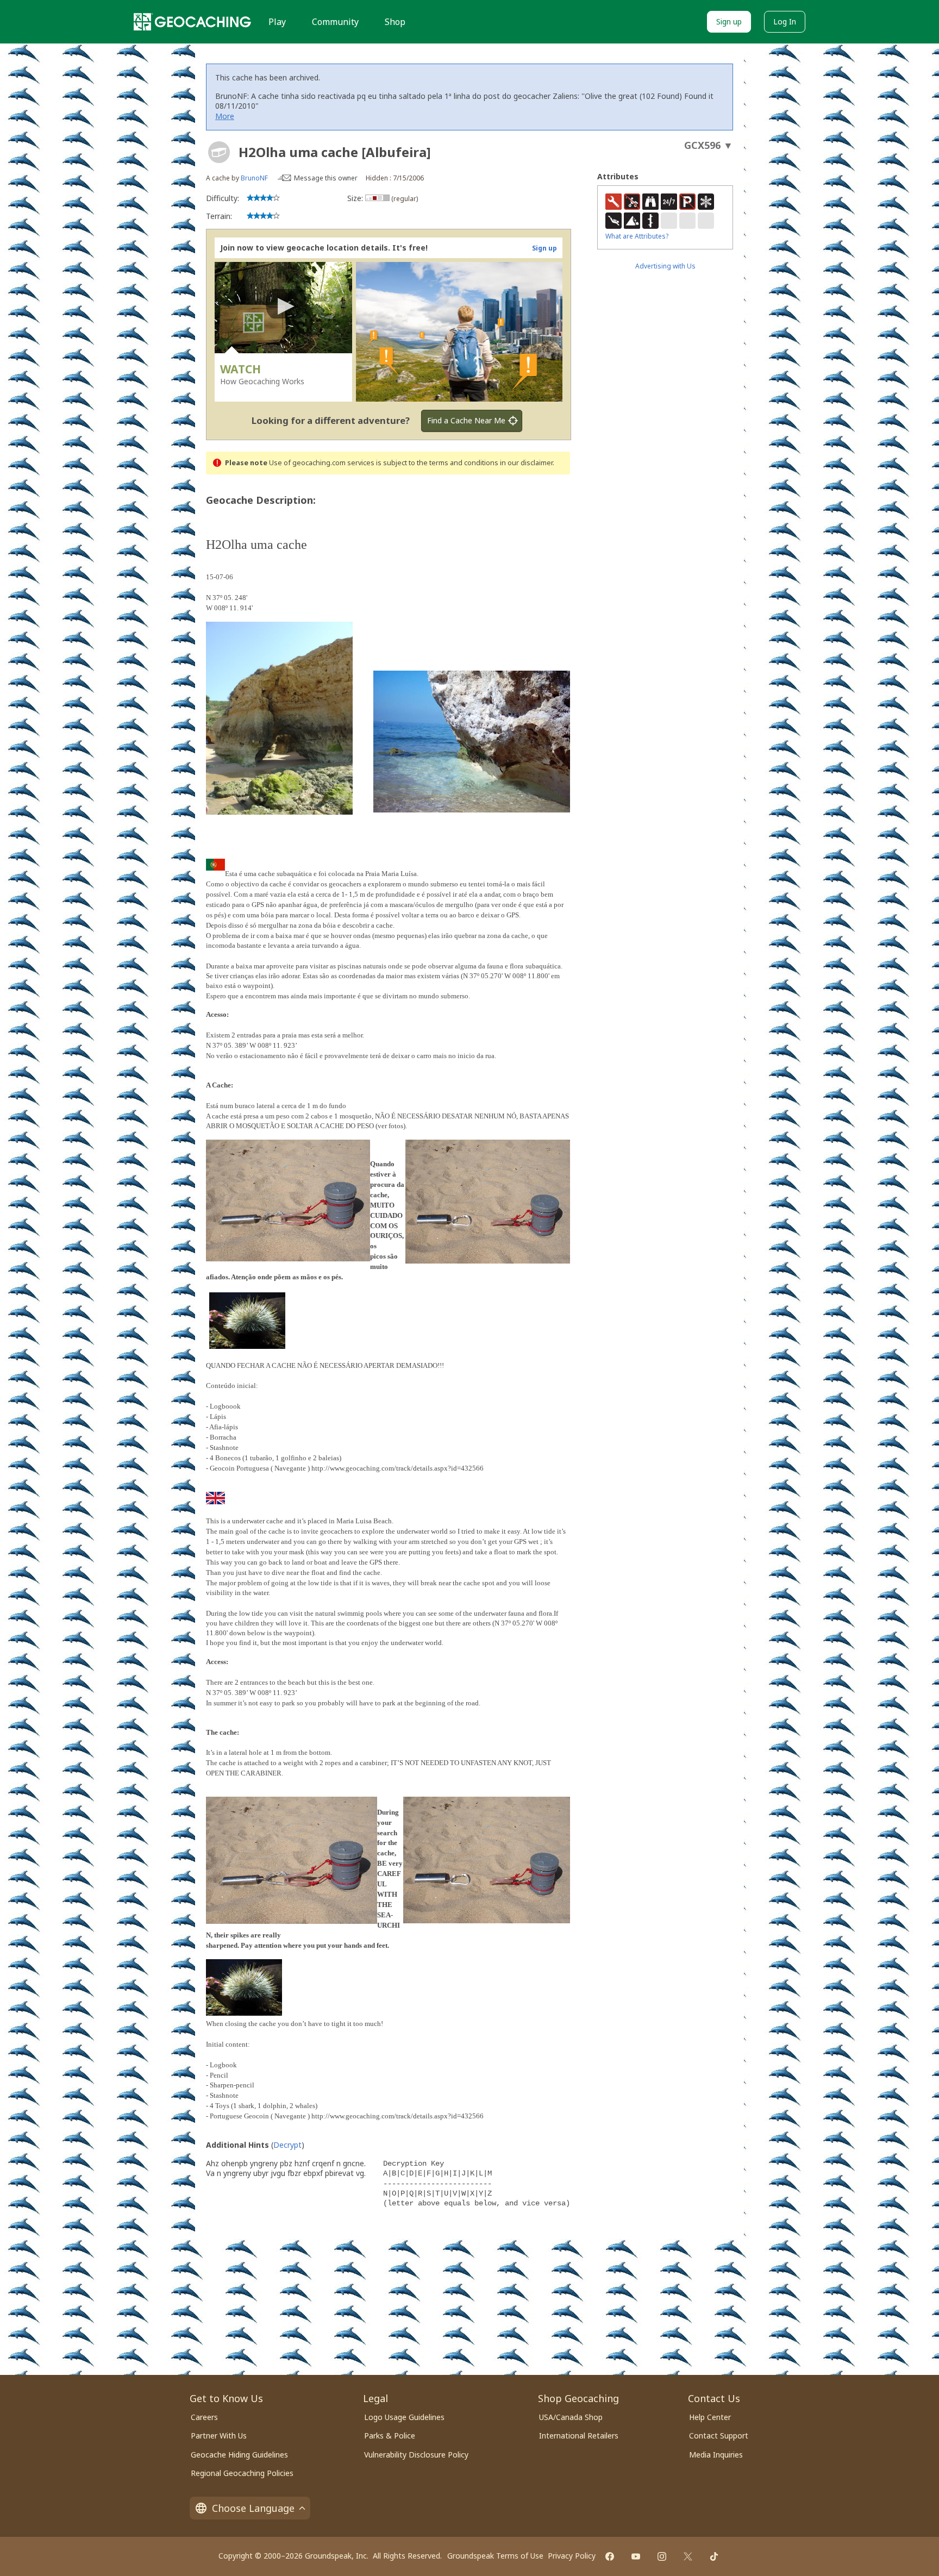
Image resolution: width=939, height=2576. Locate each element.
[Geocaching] (192, 22)
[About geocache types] (219, 152)
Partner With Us (219, 2436)
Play (277, 22)
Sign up (729, 21)
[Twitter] (688, 2556)
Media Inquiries (716, 2455)
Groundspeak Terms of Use (495, 2556)
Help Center (710, 2417)
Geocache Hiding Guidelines (239, 2455)
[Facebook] (610, 2556)
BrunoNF (254, 178)
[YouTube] (636, 2556)
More (225, 116)
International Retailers (579, 2436)
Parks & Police (390, 2436)
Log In (785, 21)
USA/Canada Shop (571, 2417)
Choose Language (253, 2508)
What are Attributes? (637, 236)
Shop (395, 22)
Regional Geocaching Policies (242, 2473)
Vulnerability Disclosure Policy (416, 2455)
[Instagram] (662, 2556)
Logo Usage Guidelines (404, 2417)
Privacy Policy (572, 2556)
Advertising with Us (665, 266)
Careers (204, 2417)
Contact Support (719, 2436)
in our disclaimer (526, 463)
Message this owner (326, 178)
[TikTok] (714, 2556)
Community (335, 22)
